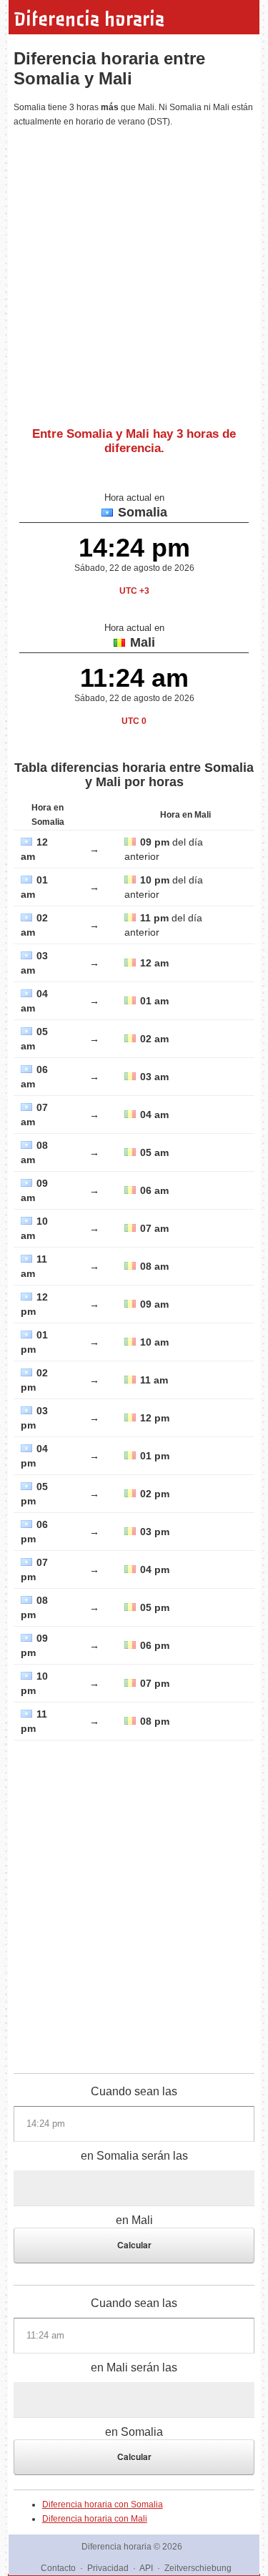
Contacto (58, 2568)
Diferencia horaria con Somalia (103, 2504)
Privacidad (108, 2568)
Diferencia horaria (89, 19)
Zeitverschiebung (198, 2568)
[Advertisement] (134, 271)
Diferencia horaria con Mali (95, 2519)
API (146, 2568)
